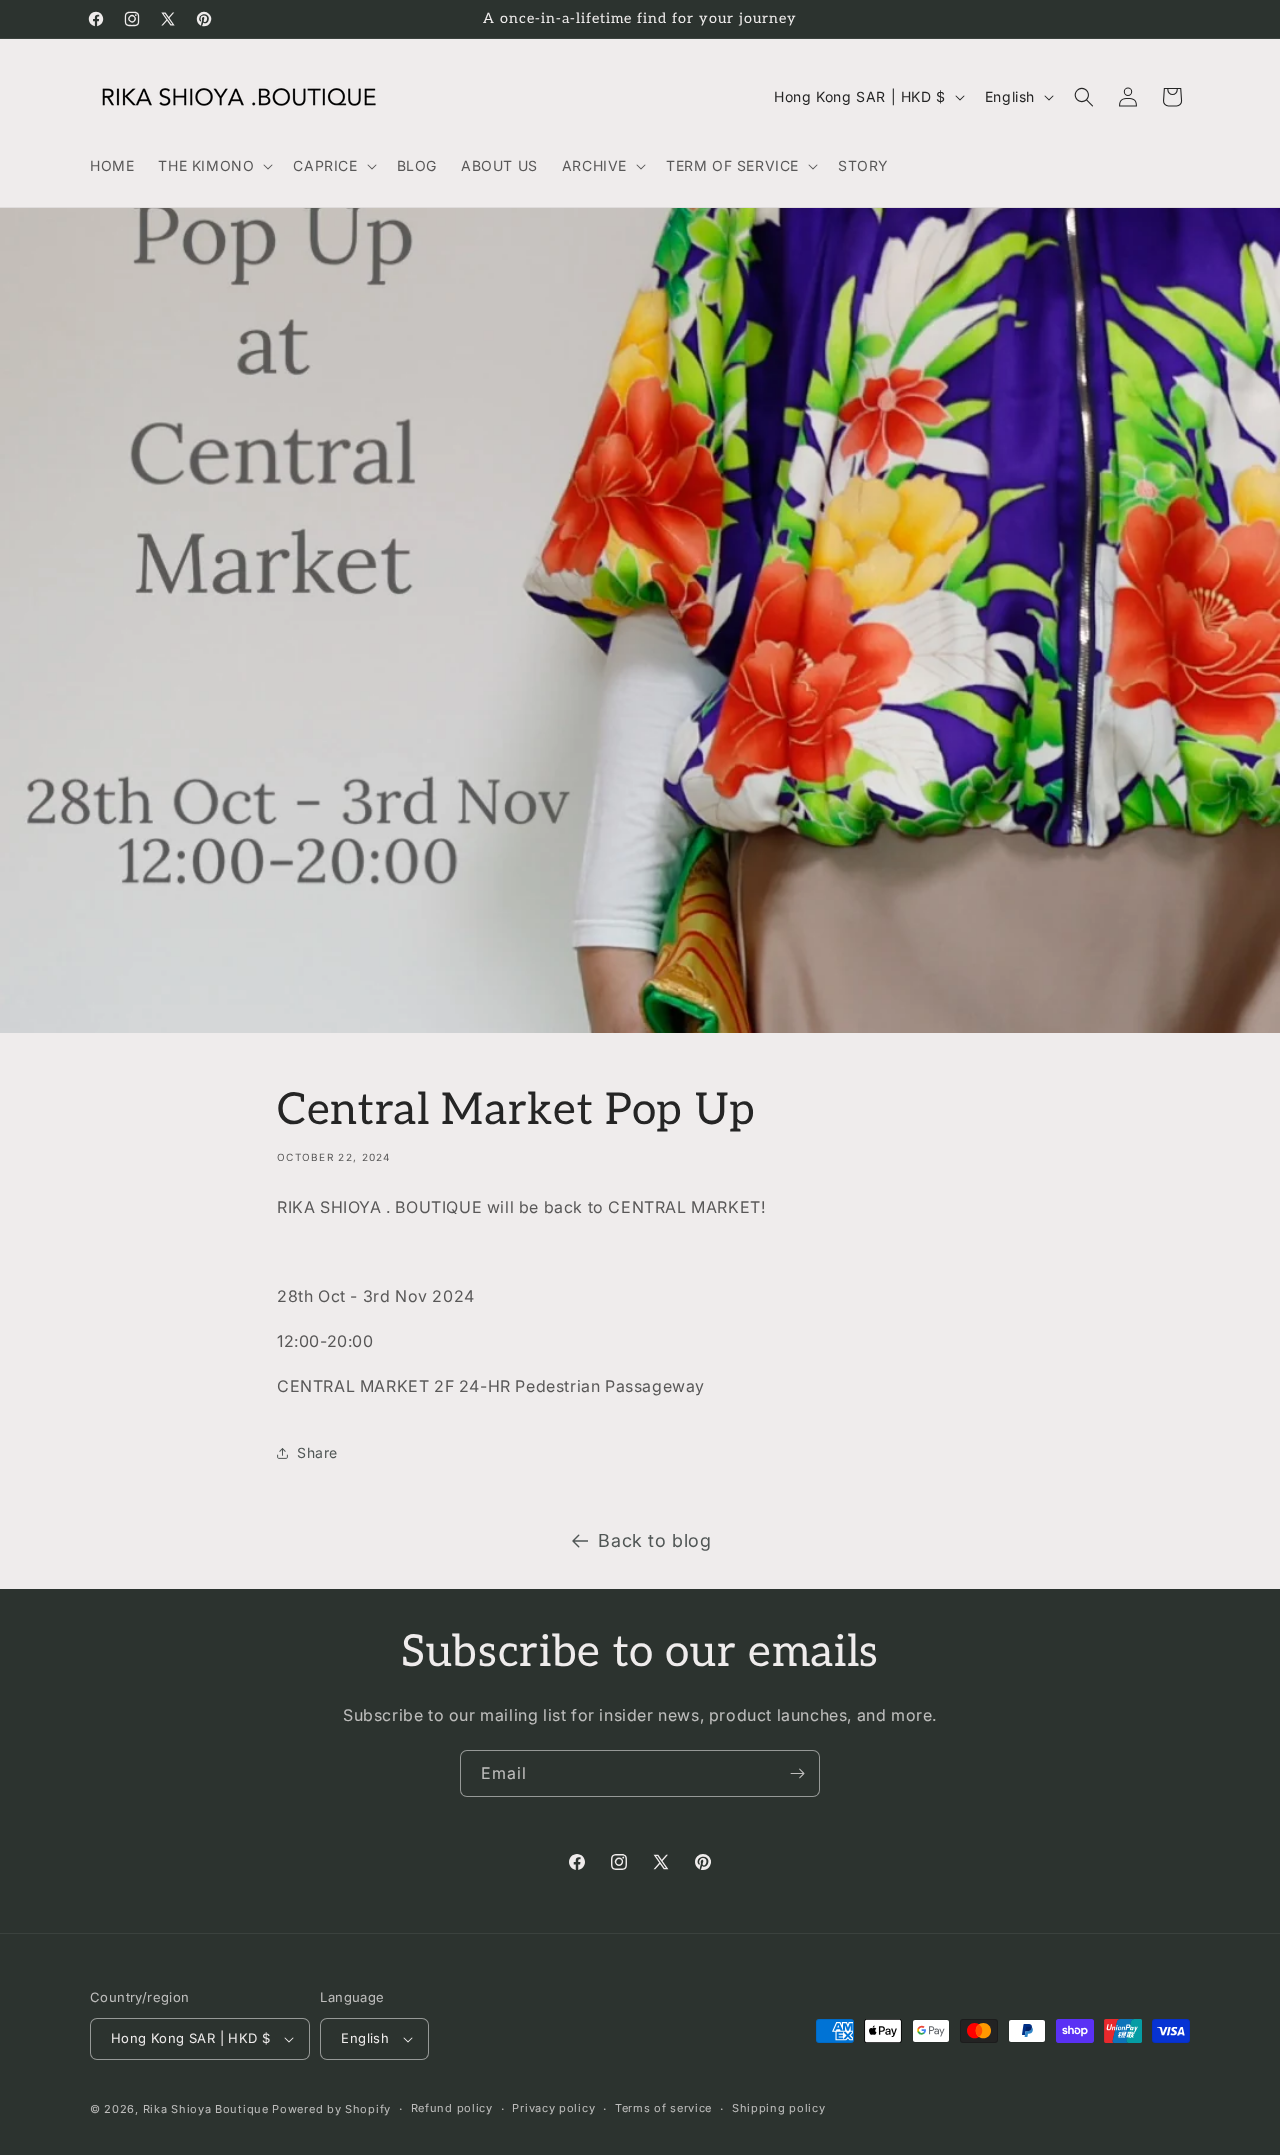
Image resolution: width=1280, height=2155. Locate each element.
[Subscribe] (797, 1773)
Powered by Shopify (331, 2109)
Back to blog (654, 1540)
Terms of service (663, 2108)
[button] (213, 166)
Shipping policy (779, 2108)
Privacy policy (553, 2108)
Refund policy (452, 2108)
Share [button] (317, 1452)
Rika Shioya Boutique (206, 2109)
